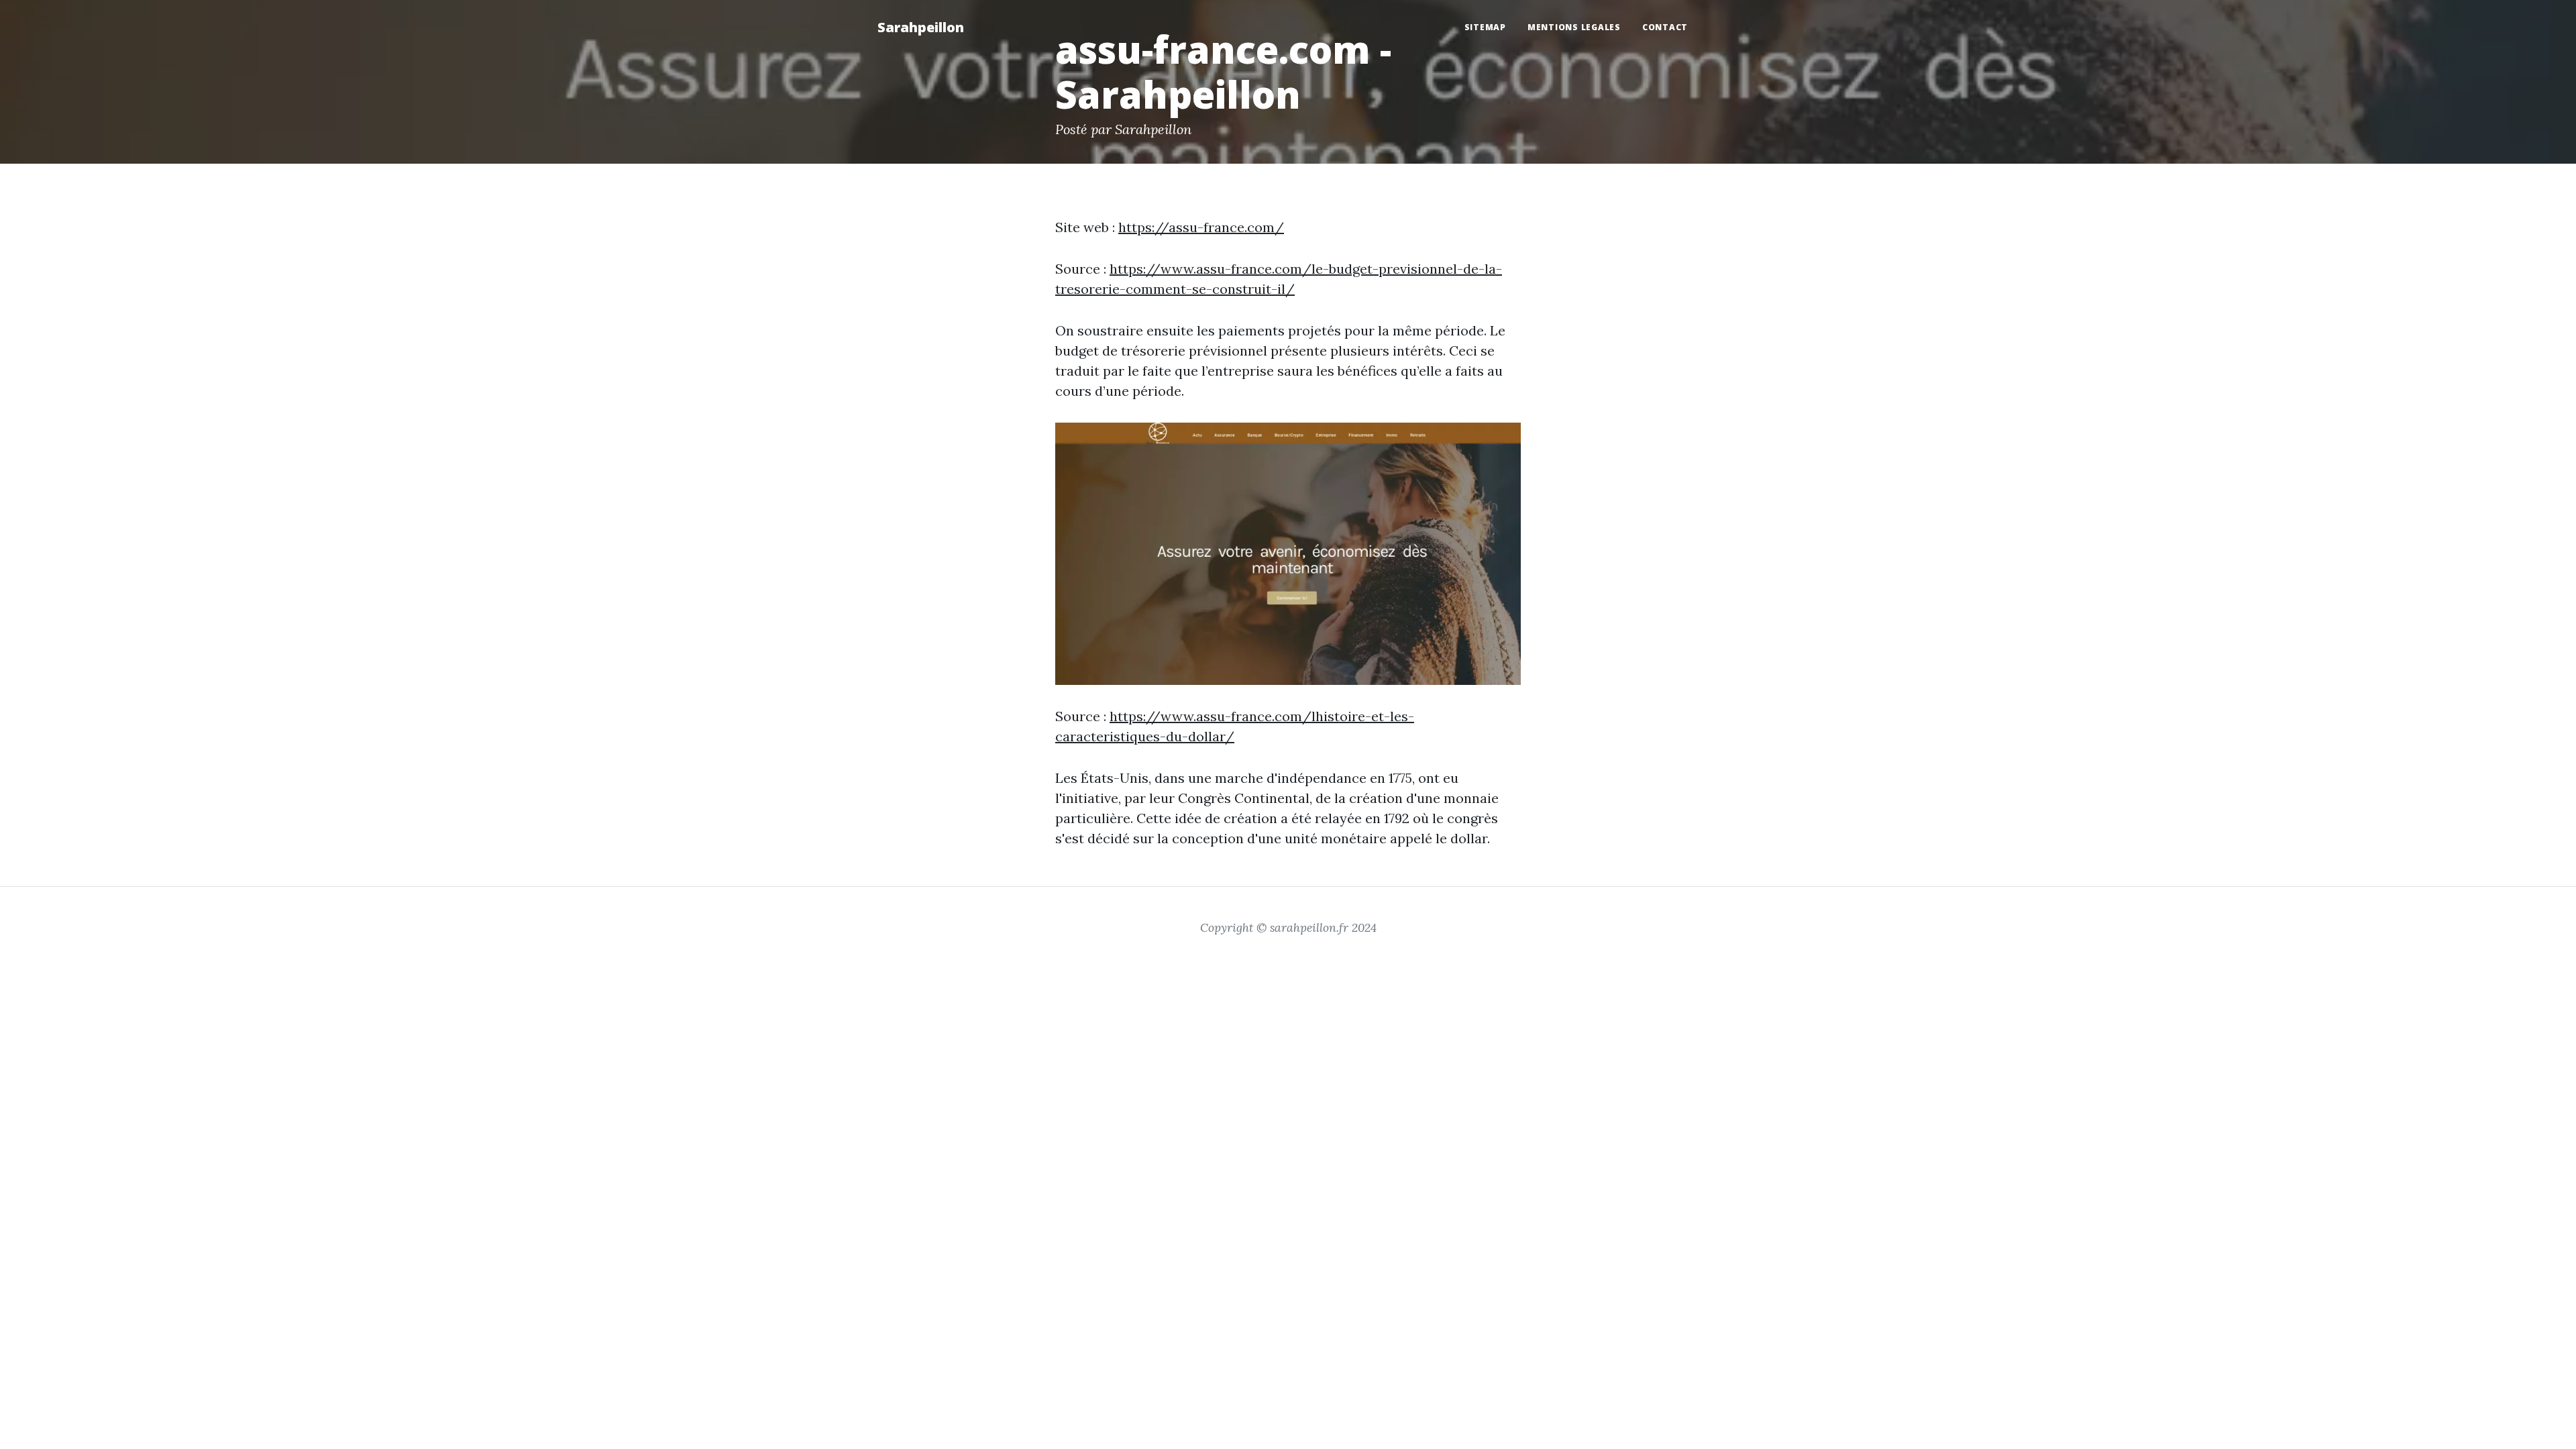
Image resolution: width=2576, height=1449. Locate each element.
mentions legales (1574, 27)
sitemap (1485, 27)
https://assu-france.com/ (1201, 227)
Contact (1665, 27)
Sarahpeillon (921, 27)
